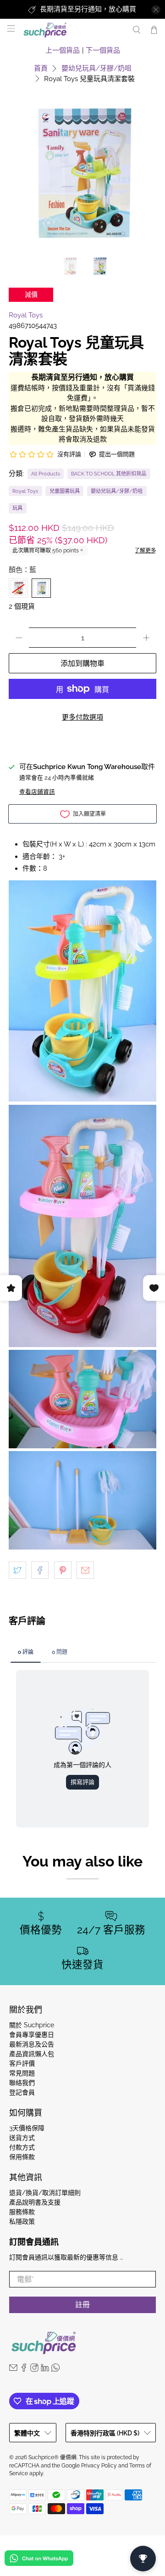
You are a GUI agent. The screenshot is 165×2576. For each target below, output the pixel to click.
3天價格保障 (27, 2128)
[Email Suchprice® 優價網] (13, 2369)
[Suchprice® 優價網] (73, 30)
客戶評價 (22, 2063)
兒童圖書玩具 (65, 491)
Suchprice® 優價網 (52, 2457)
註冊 (82, 2305)
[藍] (41, 588)
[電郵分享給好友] (85, 1570)
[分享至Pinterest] (63, 1570)
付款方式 (22, 2147)
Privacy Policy (99, 2466)
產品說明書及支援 (35, 2202)
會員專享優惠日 (32, 2035)
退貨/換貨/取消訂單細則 (45, 2193)
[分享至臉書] (40, 1570)
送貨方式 (22, 2138)
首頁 (41, 68)
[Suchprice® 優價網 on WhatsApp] (55, 2369)
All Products (46, 474)
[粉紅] (18, 588)
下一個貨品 (103, 50)
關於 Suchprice (32, 2025)
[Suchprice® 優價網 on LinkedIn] (45, 2369)
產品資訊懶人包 (32, 2054)
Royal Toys (26, 315)
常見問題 (22, 2073)
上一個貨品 (63, 50)
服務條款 (22, 2212)
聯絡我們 (22, 2083)
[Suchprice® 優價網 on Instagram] (34, 2369)
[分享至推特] (17, 1570)
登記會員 (22, 2092)
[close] (156, 10)
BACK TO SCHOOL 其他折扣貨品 (109, 474)
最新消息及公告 (32, 2044)
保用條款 (22, 2157)
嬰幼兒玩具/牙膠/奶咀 (96, 68)
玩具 (17, 508)
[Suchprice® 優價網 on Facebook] (24, 2369)
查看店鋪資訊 (37, 792)
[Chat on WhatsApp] (39, 2560)
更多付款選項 (82, 717)
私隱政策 (22, 2221)
